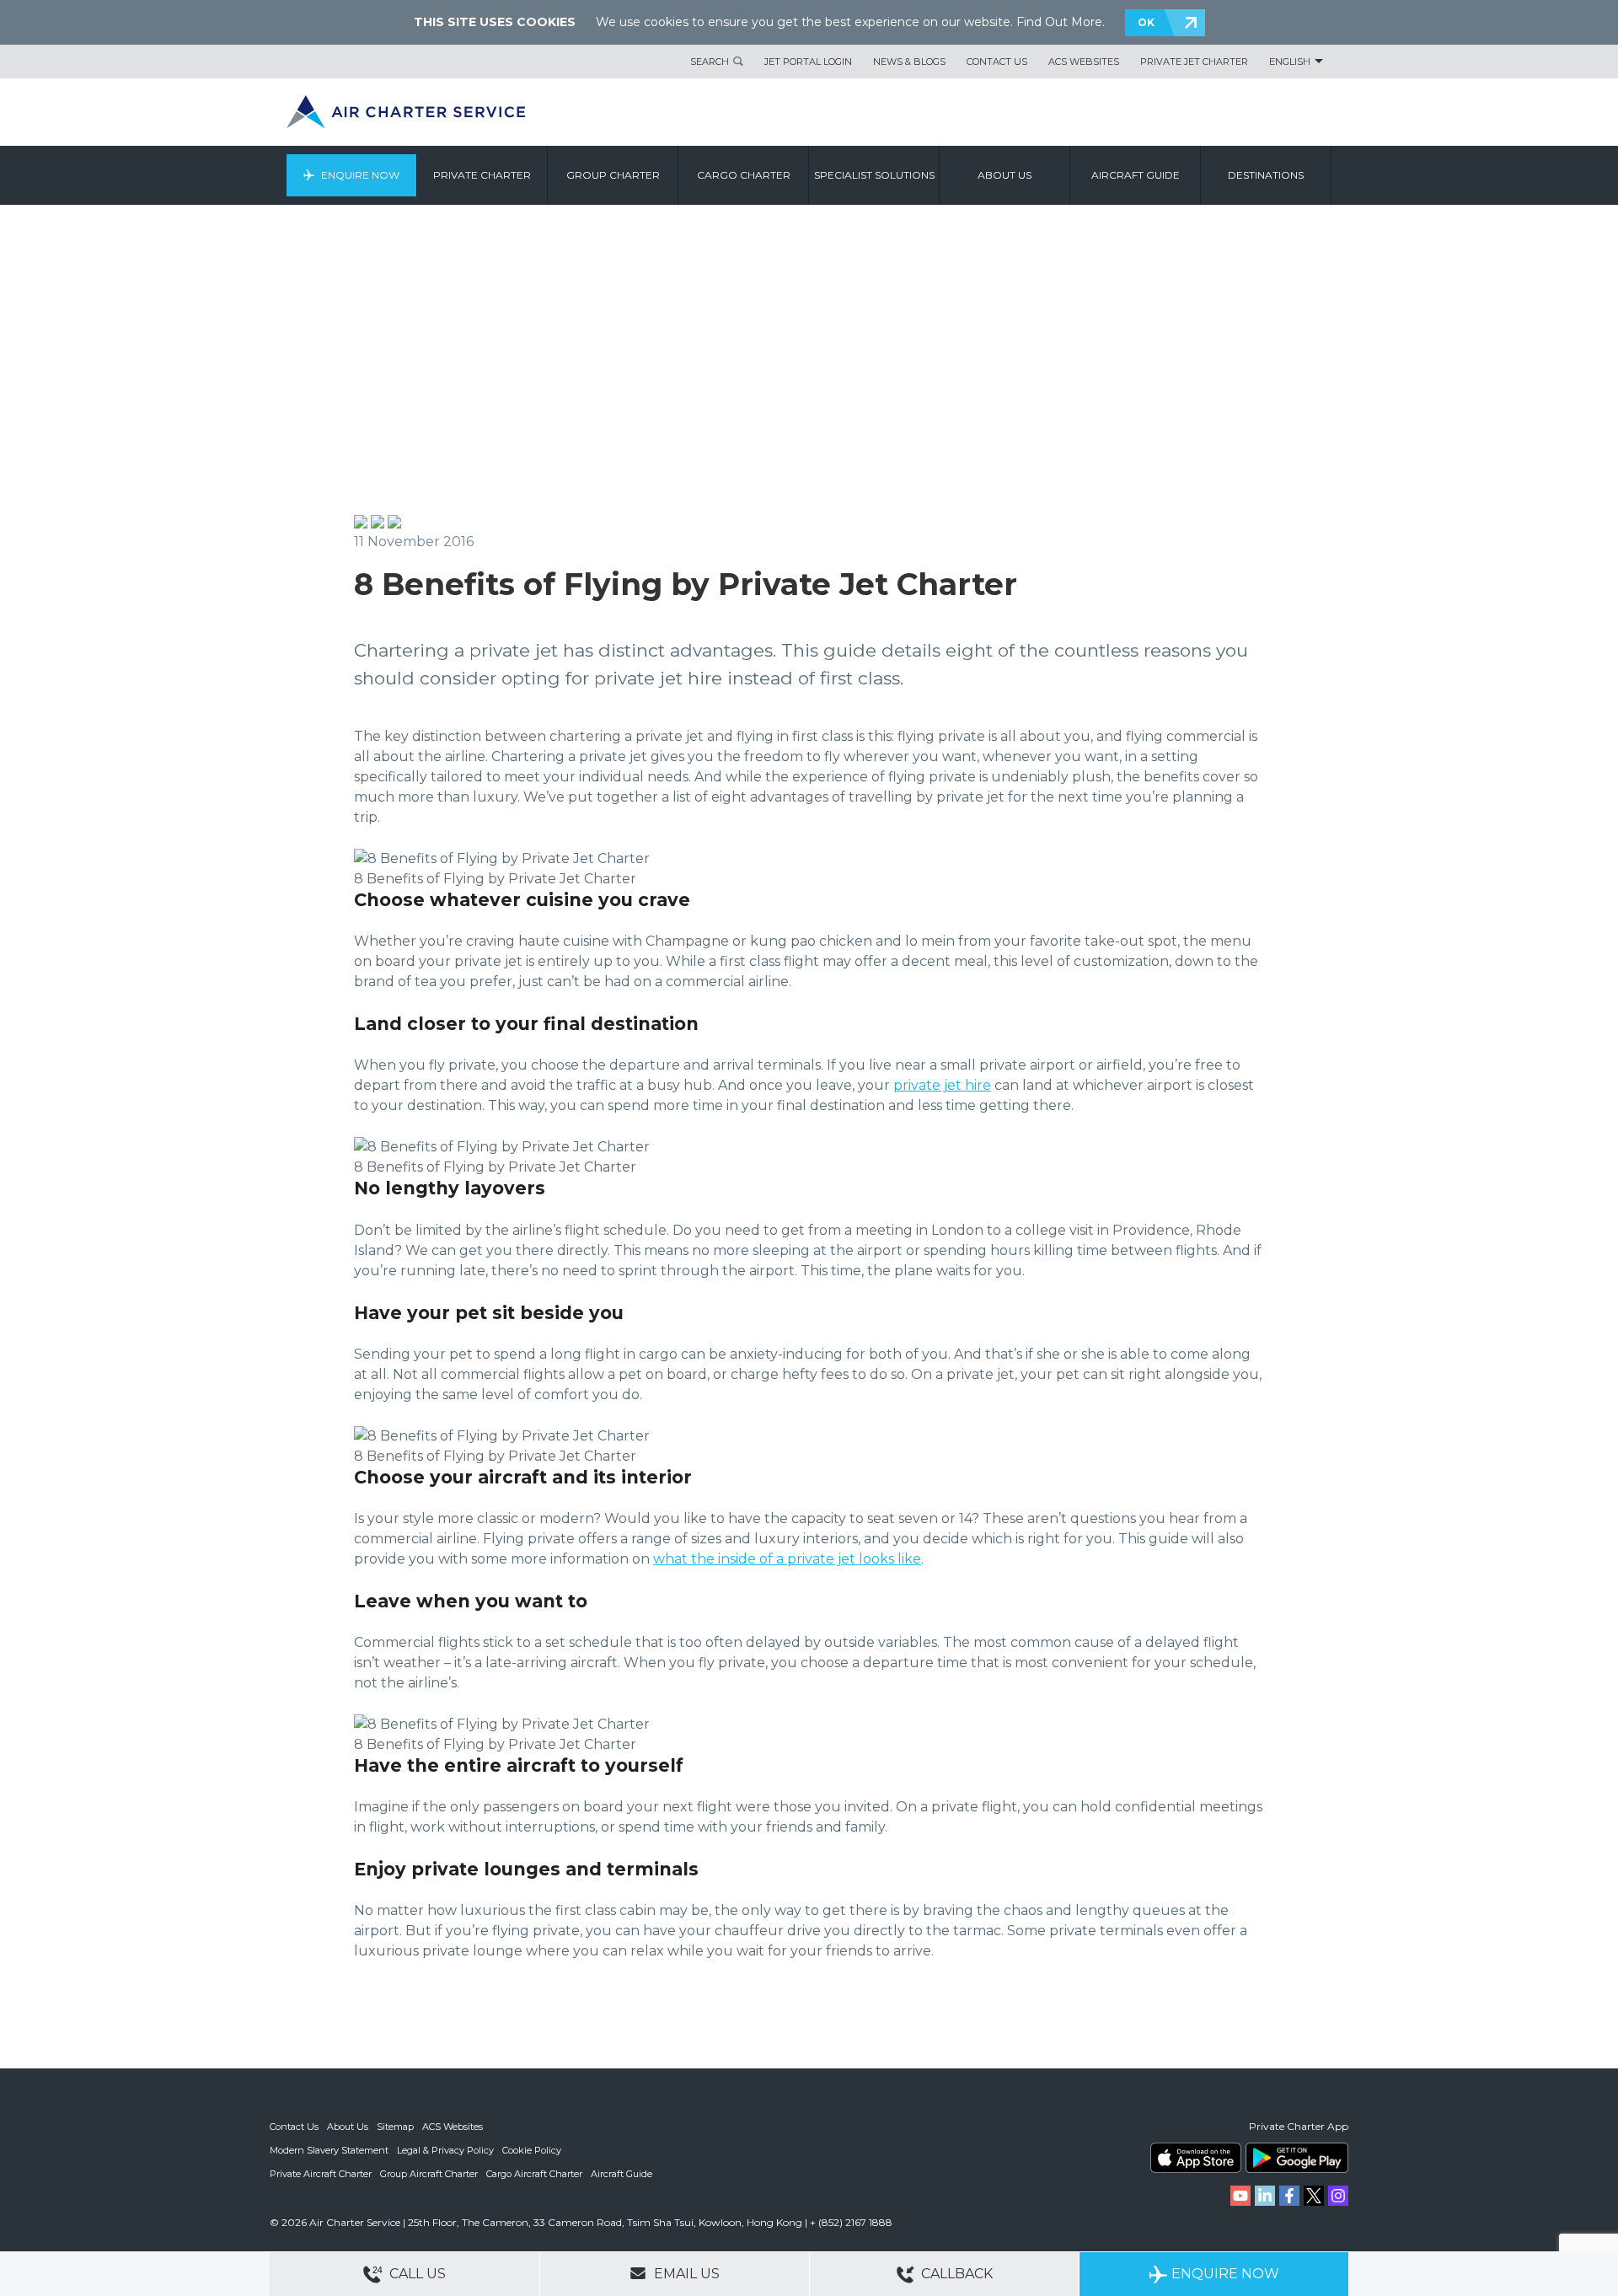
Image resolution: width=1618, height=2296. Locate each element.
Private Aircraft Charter (321, 2174)
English (1290, 62)
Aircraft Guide (1136, 175)
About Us (348, 2127)
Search (710, 62)
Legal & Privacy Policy (445, 2150)
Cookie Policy (532, 2150)
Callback (955, 2274)
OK (1146, 22)
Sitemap (395, 2127)
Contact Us (997, 62)
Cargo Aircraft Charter (534, 2174)
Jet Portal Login (808, 62)
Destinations (1266, 175)
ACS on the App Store (1196, 2158)
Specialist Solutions (874, 175)
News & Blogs (909, 62)
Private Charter (482, 175)
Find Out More (1059, 22)
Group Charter (613, 175)
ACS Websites (1084, 62)
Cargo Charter (744, 175)
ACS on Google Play (1297, 2158)
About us (1005, 175)
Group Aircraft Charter (429, 2174)
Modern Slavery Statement (329, 2150)
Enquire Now (360, 175)
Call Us (416, 2274)
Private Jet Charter (1194, 62)
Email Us (685, 2274)
